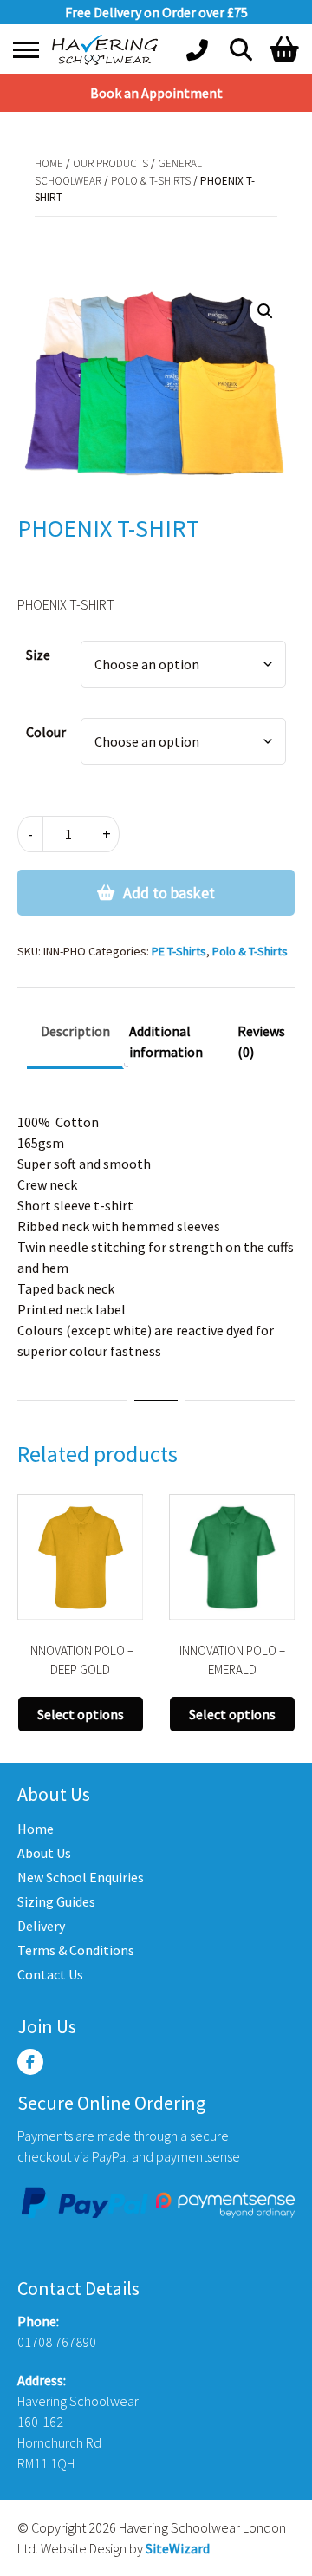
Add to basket (169, 893)
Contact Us (50, 1974)
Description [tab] (75, 1031)
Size (38, 655)
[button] (265, 311)
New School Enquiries (81, 1877)
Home (49, 163)
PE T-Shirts (179, 951)
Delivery (41, 1926)
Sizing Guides (56, 1901)
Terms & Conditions (76, 1950)
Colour (46, 732)
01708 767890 (57, 2342)
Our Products (110, 163)
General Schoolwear (197, 234)
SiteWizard (178, 2548)
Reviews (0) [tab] (261, 1041)
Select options (81, 1714)
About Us (44, 1853)
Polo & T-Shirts (151, 181)
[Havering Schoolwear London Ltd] (108, 50)
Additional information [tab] (166, 1041)
